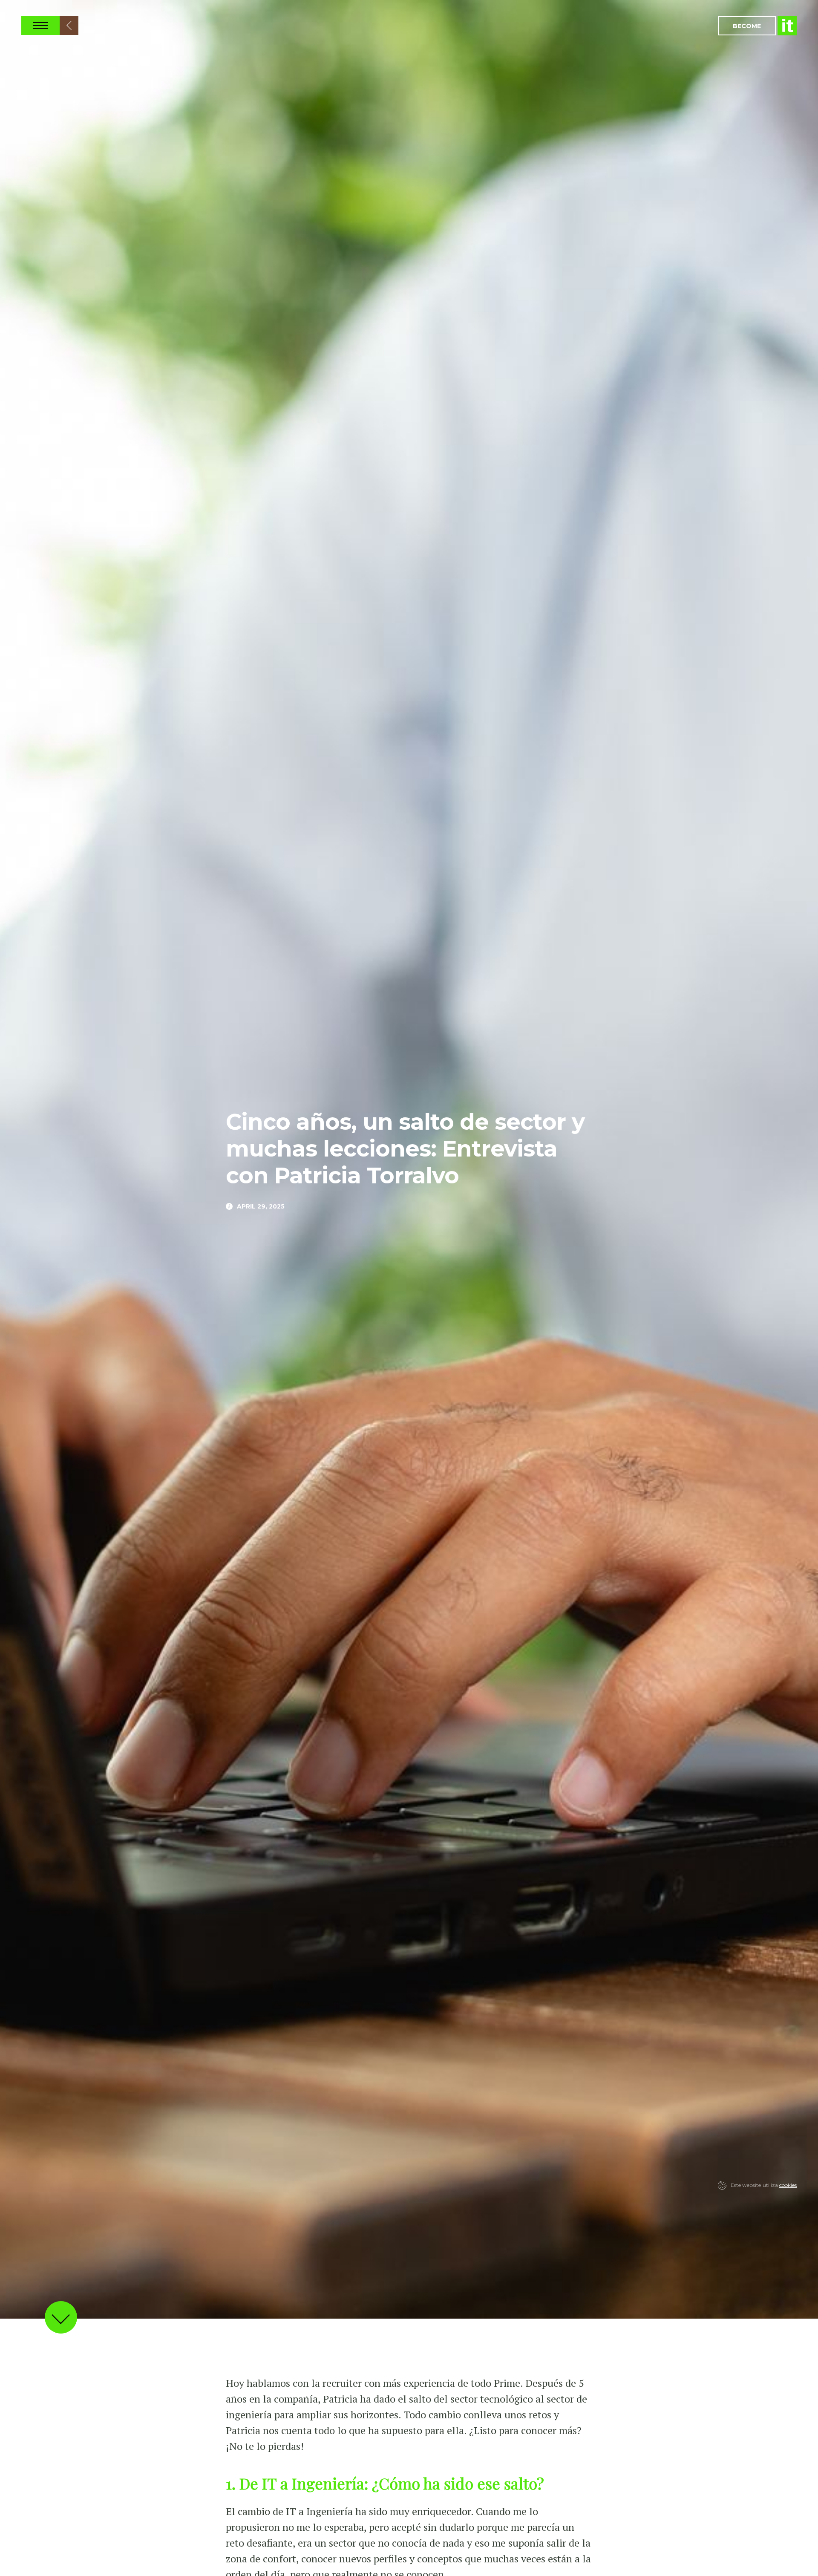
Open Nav (40, 26)
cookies (788, 2185)
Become (747, 26)
